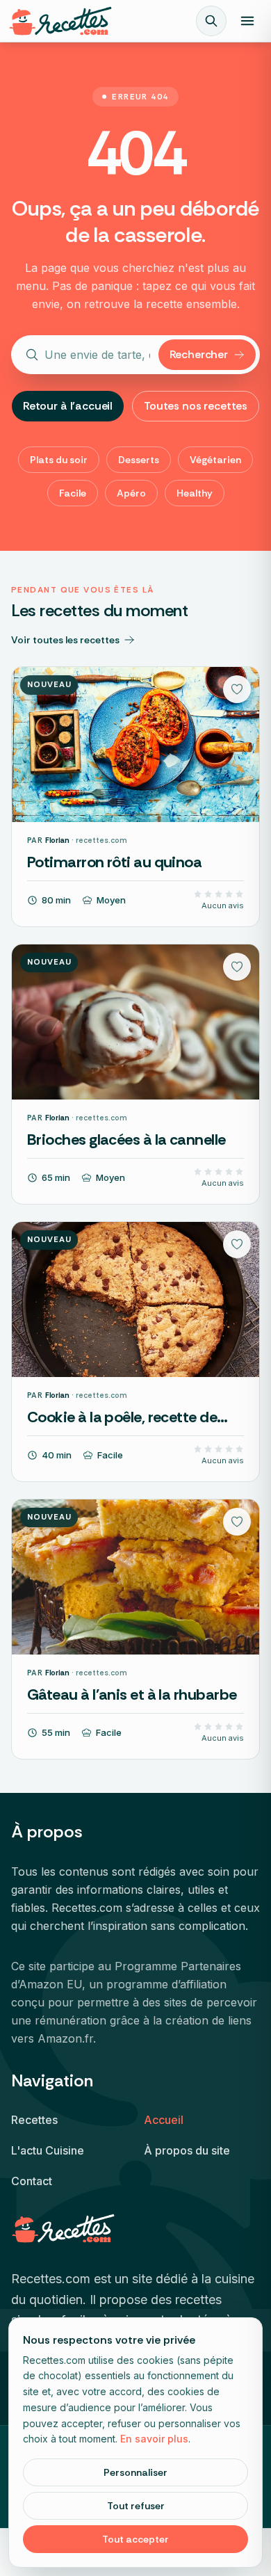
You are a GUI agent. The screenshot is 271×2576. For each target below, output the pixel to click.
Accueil (164, 2120)
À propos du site (187, 2150)
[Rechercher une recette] (211, 21)
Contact (32, 2181)
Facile (73, 493)
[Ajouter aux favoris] (237, 689)
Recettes (34, 2120)
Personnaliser (135, 2472)
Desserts (139, 460)
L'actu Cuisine (48, 2150)
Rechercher (199, 354)
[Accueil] (60, 21)
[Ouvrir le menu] (247, 21)
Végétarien (215, 460)
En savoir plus (154, 2439)
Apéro (131, 493)
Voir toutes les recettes (65, 640)
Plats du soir (59, 460)
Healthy (195, 493)
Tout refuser (136, 2506)
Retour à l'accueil (68, 406)
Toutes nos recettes (196, 406)
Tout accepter (135, 2539)
